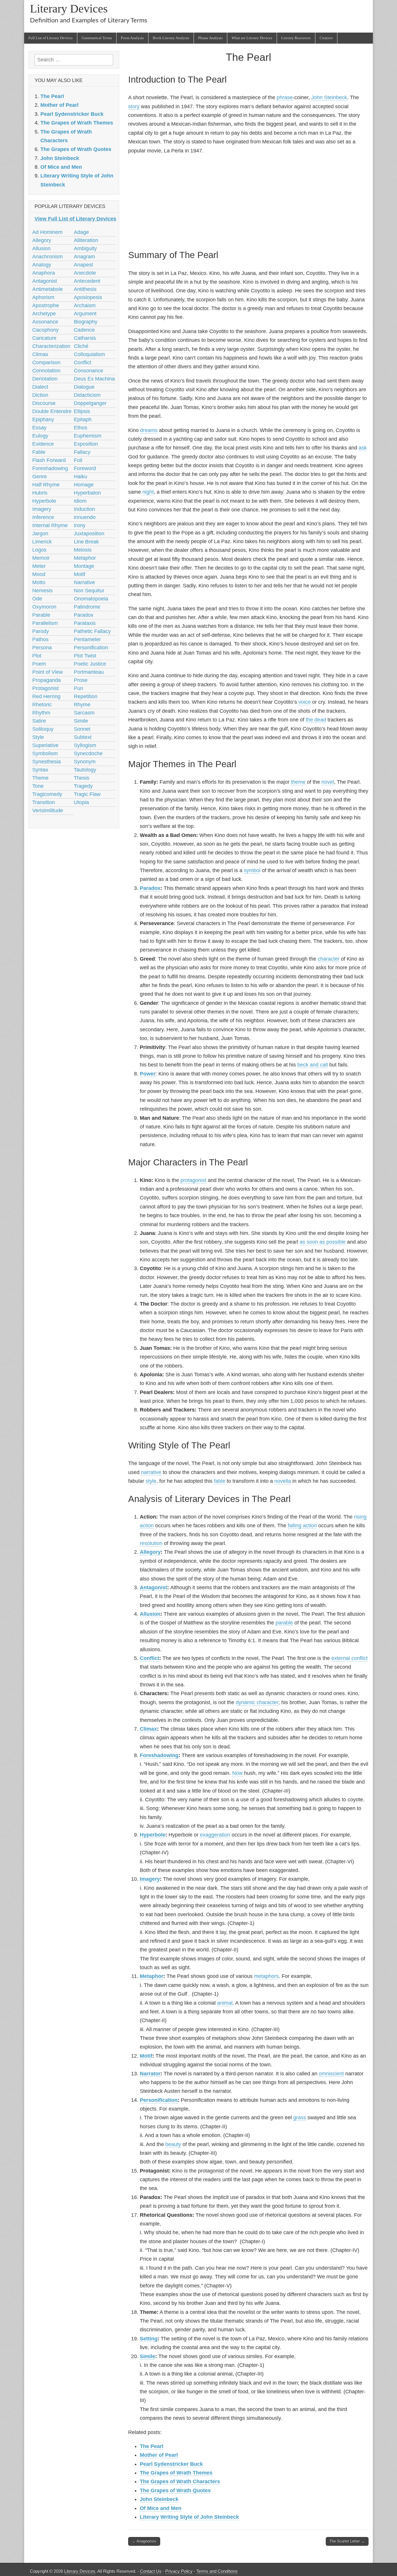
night (148, 492)
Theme (40, 778)
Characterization (51, 346)
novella (283, 1481)
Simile (147, 2356)
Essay (39, 428)
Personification (159, 2100)
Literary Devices (69, 9)
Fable (39, 452)
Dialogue (84, 387)
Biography (86, 322)
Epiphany (43, 419)
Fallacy (82, 452)
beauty (173, 2144)
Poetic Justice (90, 664)
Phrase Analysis (210, 38)
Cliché (81, 346)
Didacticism (87, 395)
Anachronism (48, 257)
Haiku (81, 477)
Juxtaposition (89, 534)
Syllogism (85, 745)
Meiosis (83, 550)
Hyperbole (153, 1835)
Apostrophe (46, 305)
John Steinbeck (329, 97)
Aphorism (43, 297)
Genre (40, 477)
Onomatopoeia (91, 599)
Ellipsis (82, 411)
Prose (81, 680)
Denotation (45, 379)
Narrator (150, 2074)
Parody (41, 631)
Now (237, 1773)
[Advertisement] (248, 201)
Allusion (150, 1614)
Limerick (42, 542)
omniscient (331, 2074)
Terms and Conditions (217, 2571)
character (329, 959)
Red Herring (46, 696)
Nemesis (42, 591)
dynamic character (257, 1702)
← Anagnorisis (144, 2541)
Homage (84, 485)
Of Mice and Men (161, 2508)
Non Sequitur (89, 591)
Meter (39, 566)
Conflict (150, 1658)
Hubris (40, 493)
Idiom (80, 501)
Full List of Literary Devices (51, 38)
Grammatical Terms (97, 38)
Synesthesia (47, 762)
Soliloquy (43, 729)
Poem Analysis (132, 38)
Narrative (84, 582)
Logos (39, 550)
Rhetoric (42, 705)
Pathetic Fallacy (92, 631)
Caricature (44, 338)
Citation (326, 38)
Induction (84, 509)
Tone (38, 786)
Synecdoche (88, 753)
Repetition (86, 696)
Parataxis (85, 623)
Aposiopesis (88, 297)
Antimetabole (48, 289)
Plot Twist (85, 656)
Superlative (45, 745)
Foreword (85, 468)
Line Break (86, 542)
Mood (39, 574)
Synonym (85, 762)
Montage (84, 566)
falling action (302, 1526)
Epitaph (83, 419)
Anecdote (85, 273)
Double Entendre (52, 411)
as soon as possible (323, 1242)
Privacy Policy (179, 2571)
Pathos (40, 639)
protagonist (193, 1180)
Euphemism (88, 436)
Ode (37, 599)
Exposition (86, 444)
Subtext (83, 737)
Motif (146, 2056)
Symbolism (45, 753)
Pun (78, 688)
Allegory (150, 1552)
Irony (80, 525)
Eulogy (40, 436)
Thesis (82, 778)
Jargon (40, 534)
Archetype (44, 314)
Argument (85, 314)
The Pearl (152, 2446)
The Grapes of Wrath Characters (180, 2481)
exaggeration (215, 1835)
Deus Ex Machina (94, 379)
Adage (81, 232)
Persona (42, 648)
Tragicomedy (47, 794)
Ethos (81, 428)
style (151, 1481)
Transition (44, 802)
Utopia (81, 802)
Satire (39, 721)
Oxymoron (44, 607)
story (134, 106)
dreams (149, 430)
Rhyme (82, 705)
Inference (43, 517)
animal (225, 2003)
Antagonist (153, 1587)
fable (220, 1481)
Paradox (150, 888)
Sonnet (82, 729)
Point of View (48, 672)
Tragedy (83, 786)
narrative (151, 1472)
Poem (39, 664)
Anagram (84, 257)
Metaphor (152, 1976)
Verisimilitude (48, 810)
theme (298, 782)
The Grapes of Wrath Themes (176, 2473)
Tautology (85, 770)
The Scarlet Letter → (347, 2541)
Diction (40, 395)
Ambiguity (85, 248)
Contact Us (151, 2571)
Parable (41, 615)
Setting (149, 2339)
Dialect (40, 387)
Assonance (45, 322)
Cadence (84, 330)
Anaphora (44, 273)
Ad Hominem (47, 232)
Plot (37, 656)
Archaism (85, 305)
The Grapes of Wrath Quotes (175, 2490)
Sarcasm (84, 713)
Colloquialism (89, 354)
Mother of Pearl (159, 2455)
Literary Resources (296, 38)
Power (148, 1074)
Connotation (46, 371)
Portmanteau (89, 672)
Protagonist (45, 688)
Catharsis (85, 338)
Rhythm (41, 713)
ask (363, 448)
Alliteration (86, 240)
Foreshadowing (159, 1755)
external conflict (349, 1658)
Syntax (40, 770)
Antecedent (87, 281)
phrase (285, 97)
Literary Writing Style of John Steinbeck (189, 2517)
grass (300, 2118)
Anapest (83, 265)
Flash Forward (49, 460)
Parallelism (45, 623)
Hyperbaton (87, 493)
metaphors (266, 1976)
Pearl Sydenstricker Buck (171, 2464)
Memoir (41, 558)
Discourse (44, 403)
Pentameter (87, 639)
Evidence (43, 444)
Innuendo (85, 517)
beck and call (313, 1065)
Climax (148, 1729)
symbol (252, 870)
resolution (151, 1543)
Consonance (88, 371)
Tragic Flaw (87, 794)
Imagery (150, 1879)
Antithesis (85, 289)
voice (305, 702)
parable (284, 1623)
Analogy (42, 265)
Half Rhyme (46, 485)
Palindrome (87, 607)
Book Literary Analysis (171, 38)
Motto (39, 582)
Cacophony (45, 330)
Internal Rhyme (50, 525)
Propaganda (47, 680)
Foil (78, 460)
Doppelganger (90, 403)
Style (38, 737)
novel (328, 782)
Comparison (46, 362)
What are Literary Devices (252, 38)
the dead (316, 720)
